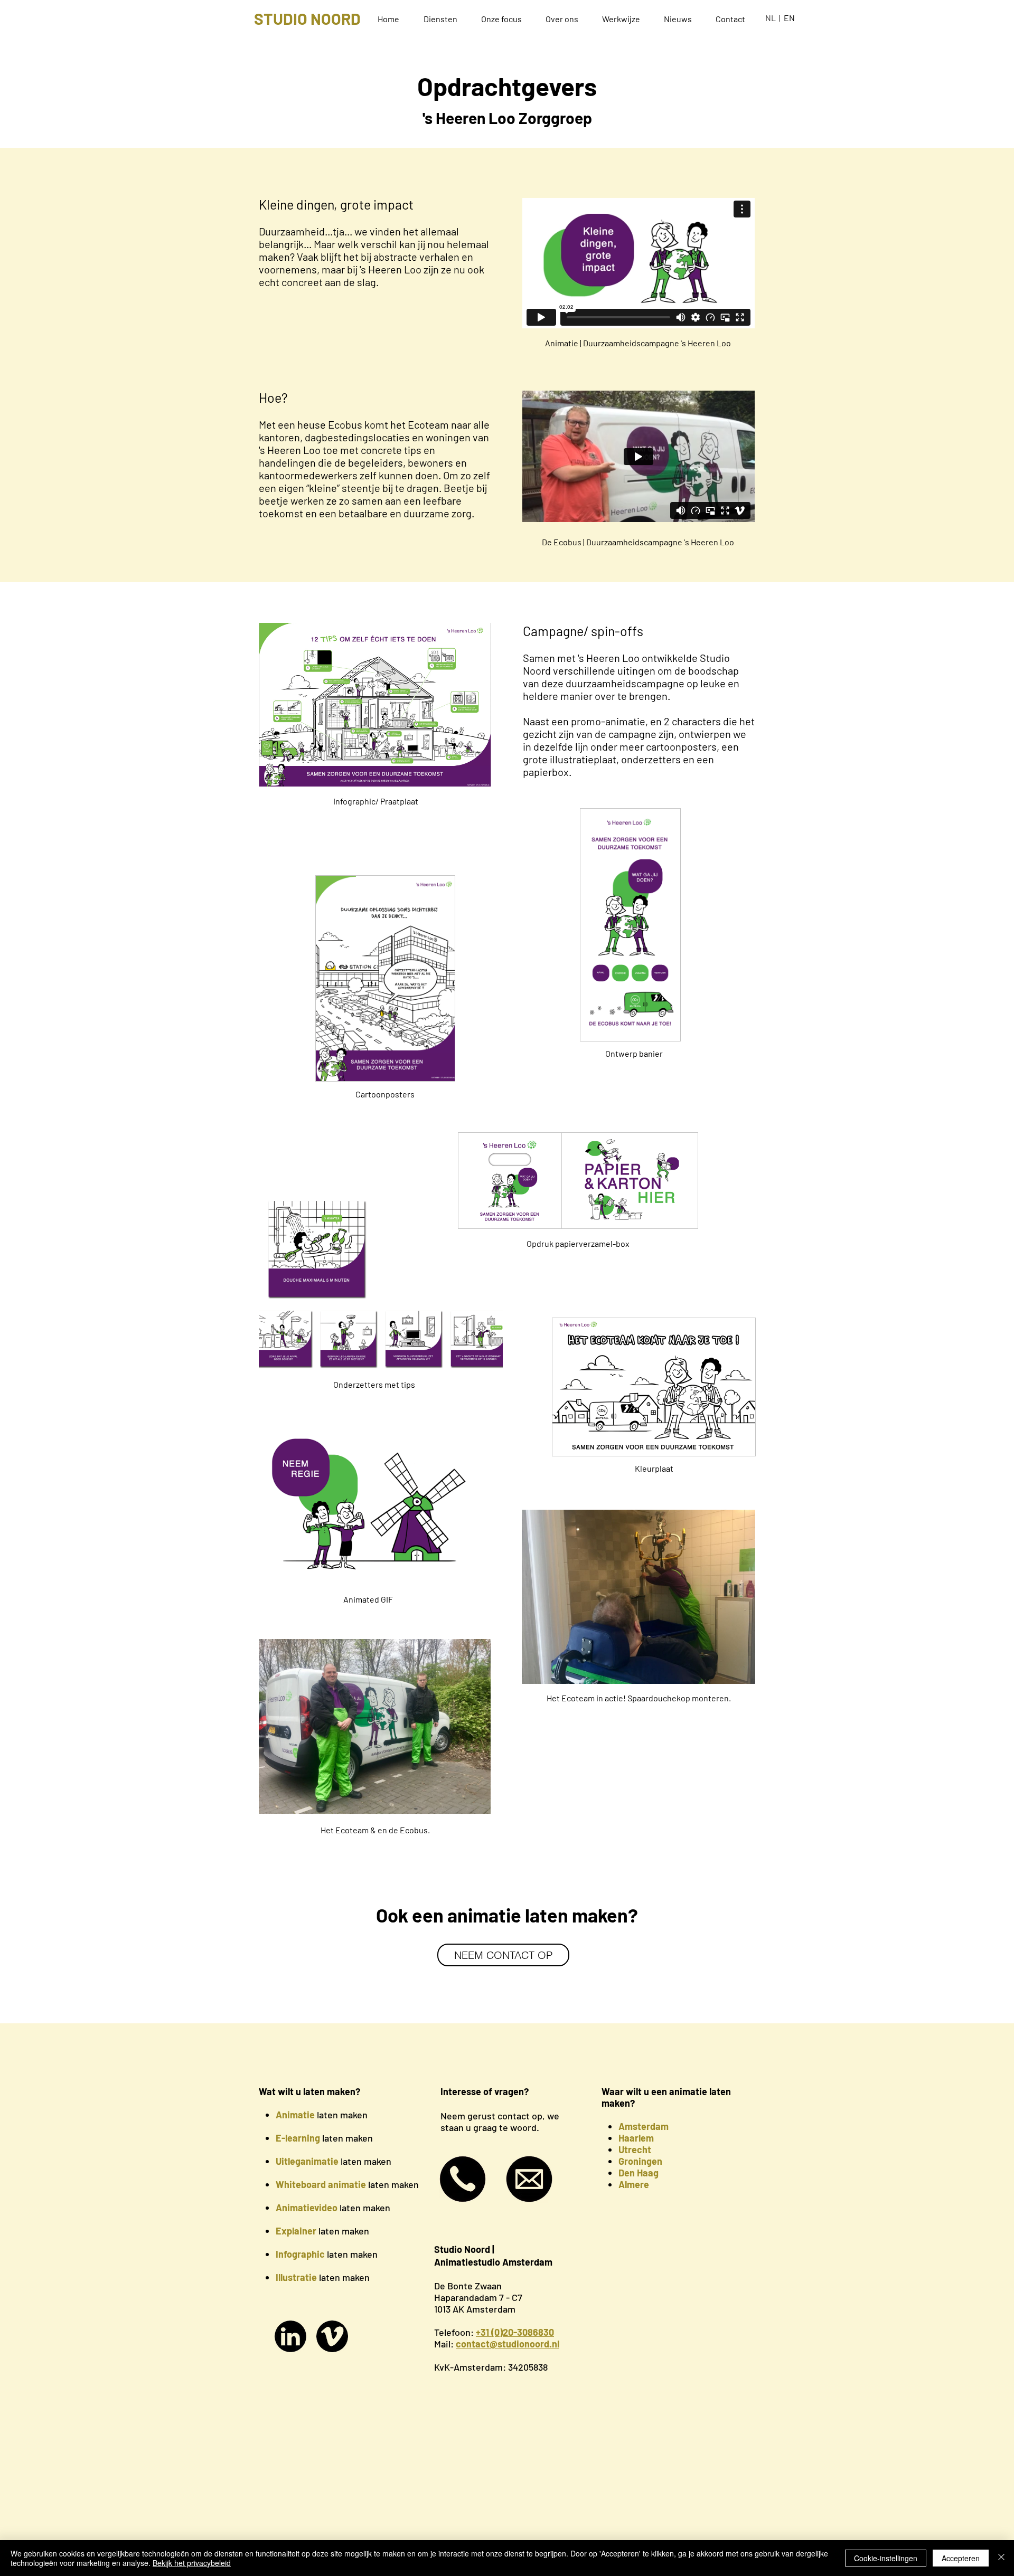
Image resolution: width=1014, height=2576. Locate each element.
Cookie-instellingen (886, 2558)
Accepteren (961, 2558)
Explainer (296, 2231)
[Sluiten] (1001, 2558)
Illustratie (296, 2277)
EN (789, 18)
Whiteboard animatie (321, 2184)
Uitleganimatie (307, 2161)
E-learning (298, 2138)
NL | (774, 18)
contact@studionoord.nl (508, 2344)
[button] (444, 19)
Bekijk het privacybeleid (192, 2563)
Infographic (300, 2254)
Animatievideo (307, 2208)
